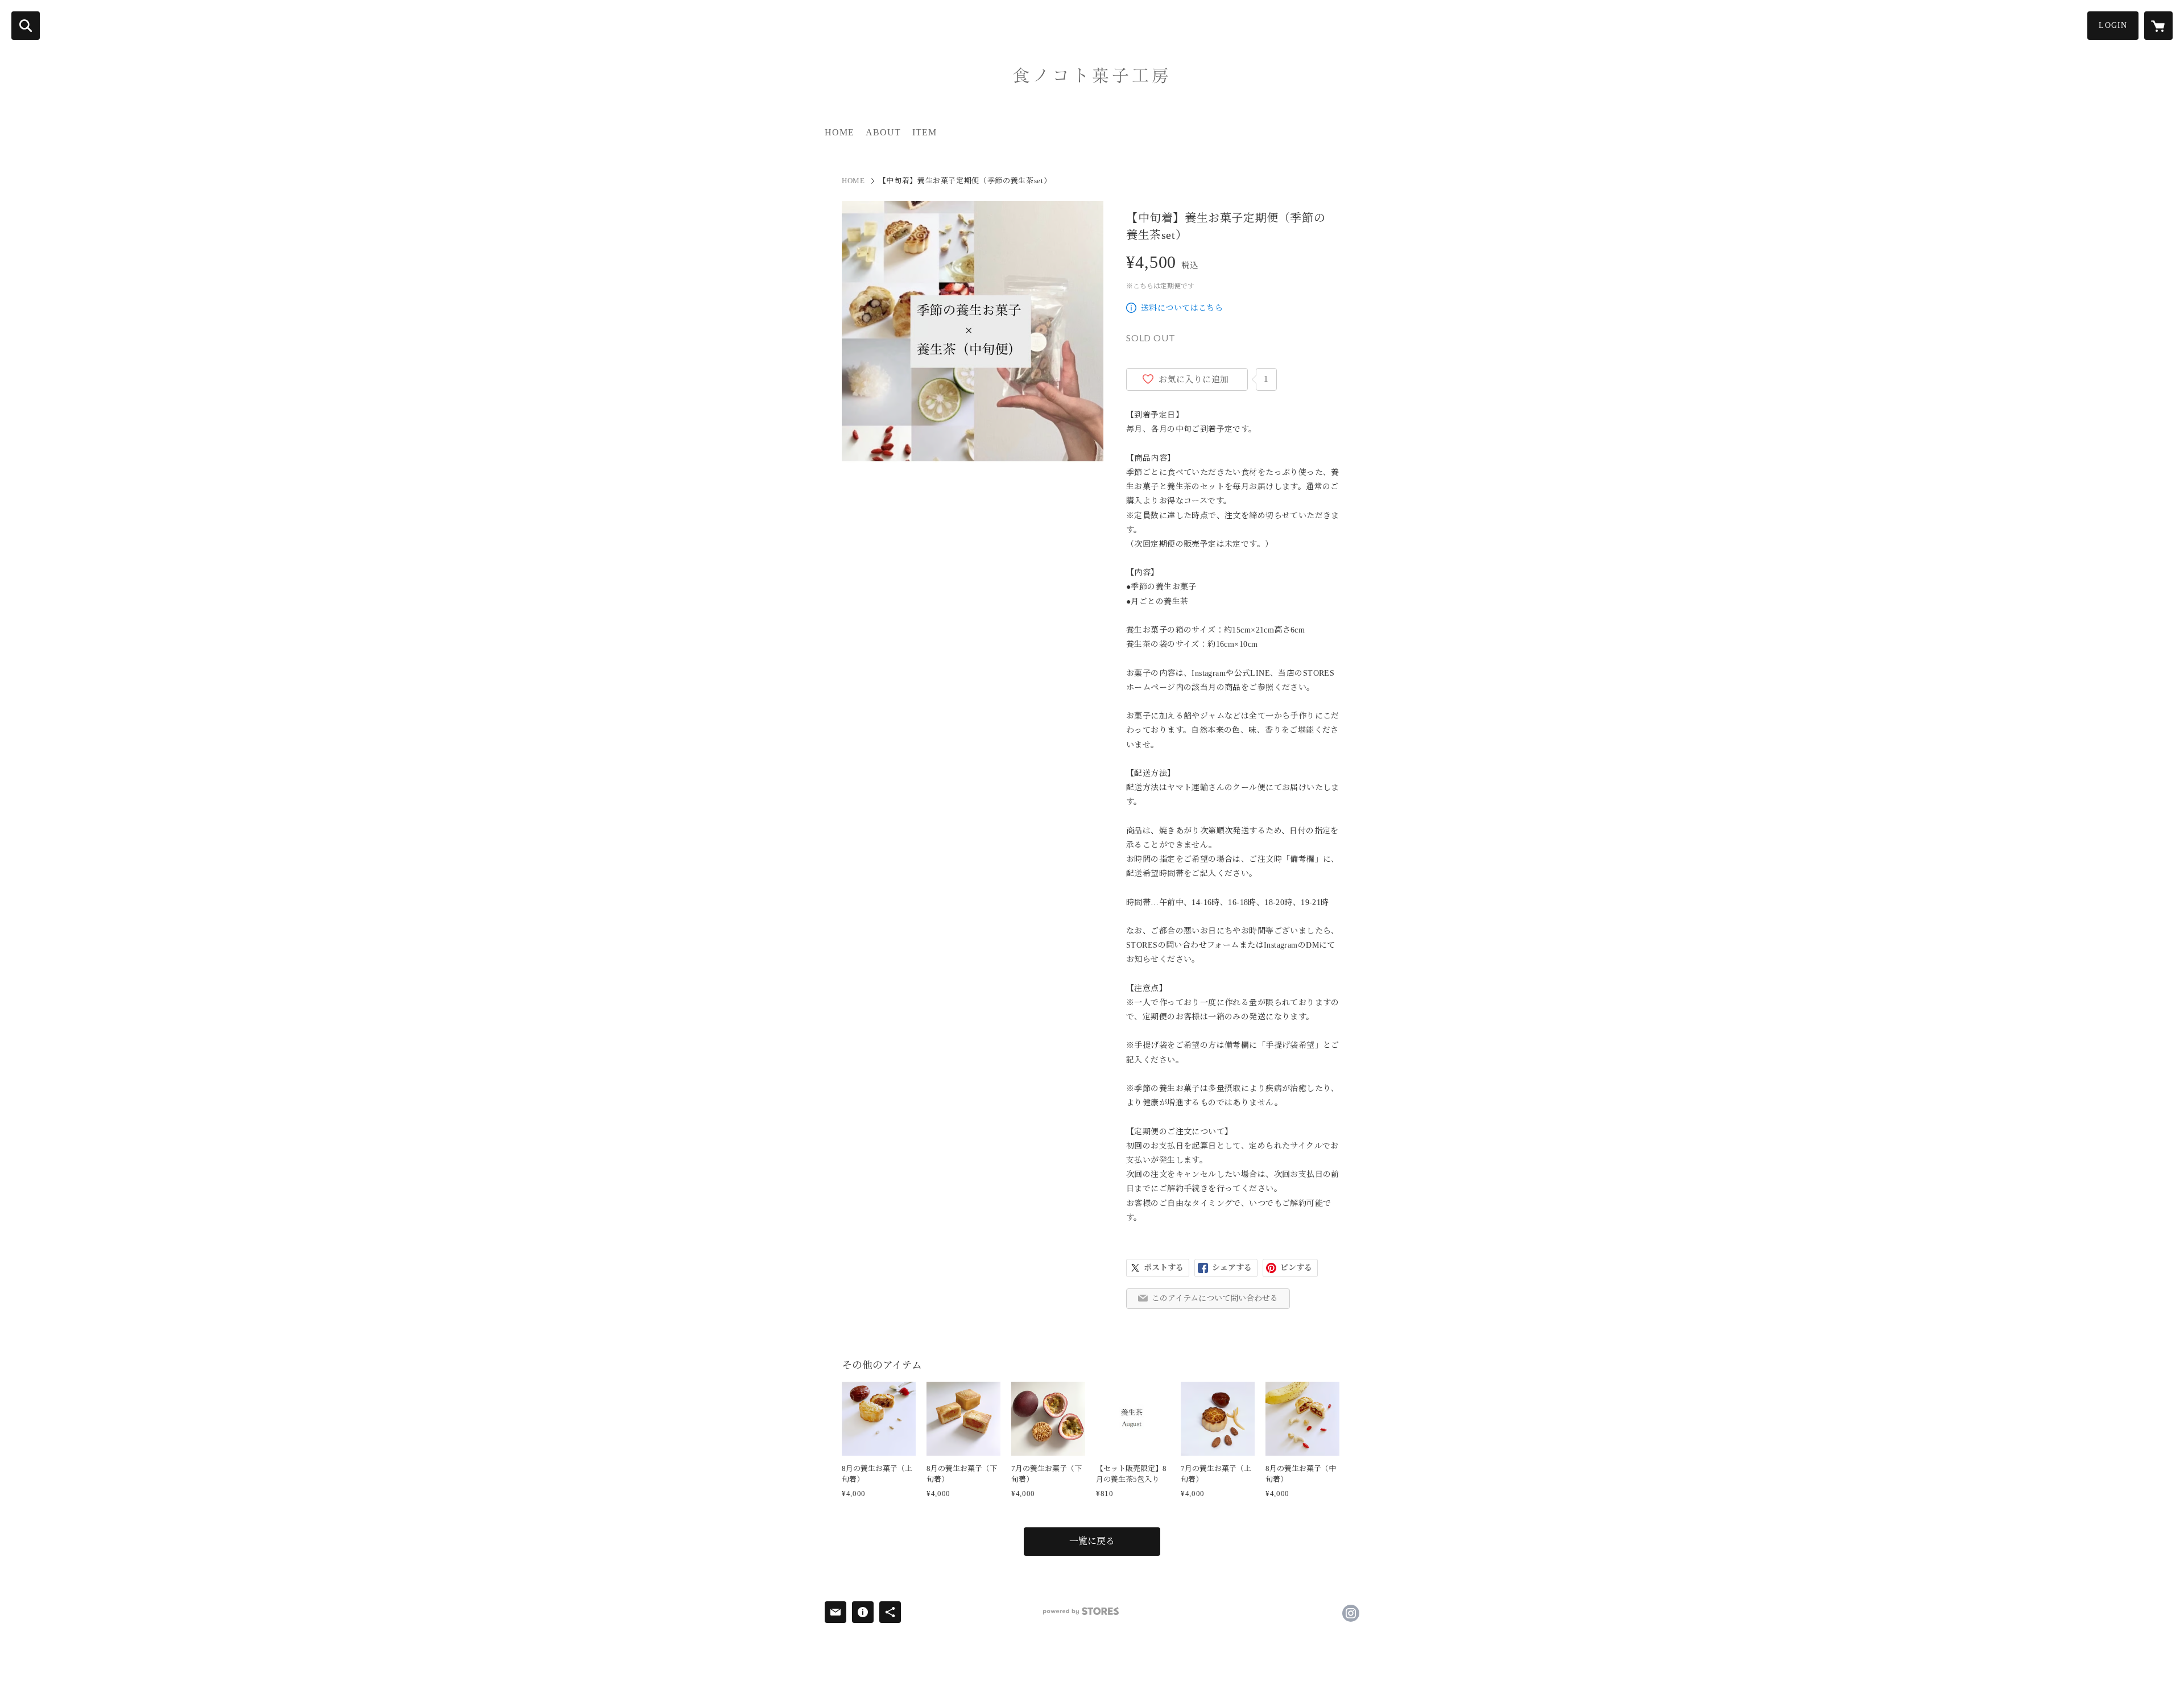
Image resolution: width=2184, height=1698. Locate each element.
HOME (839, 132)
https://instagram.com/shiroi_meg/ (1351, 1613)
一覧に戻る (1092, 1541)
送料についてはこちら (1182, 308)
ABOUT (883, 132)
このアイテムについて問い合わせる (1215, 1298)
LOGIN (2113, 25)
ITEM (925, 132)
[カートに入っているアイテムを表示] (2158, 26)
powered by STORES (1081, 1611)
